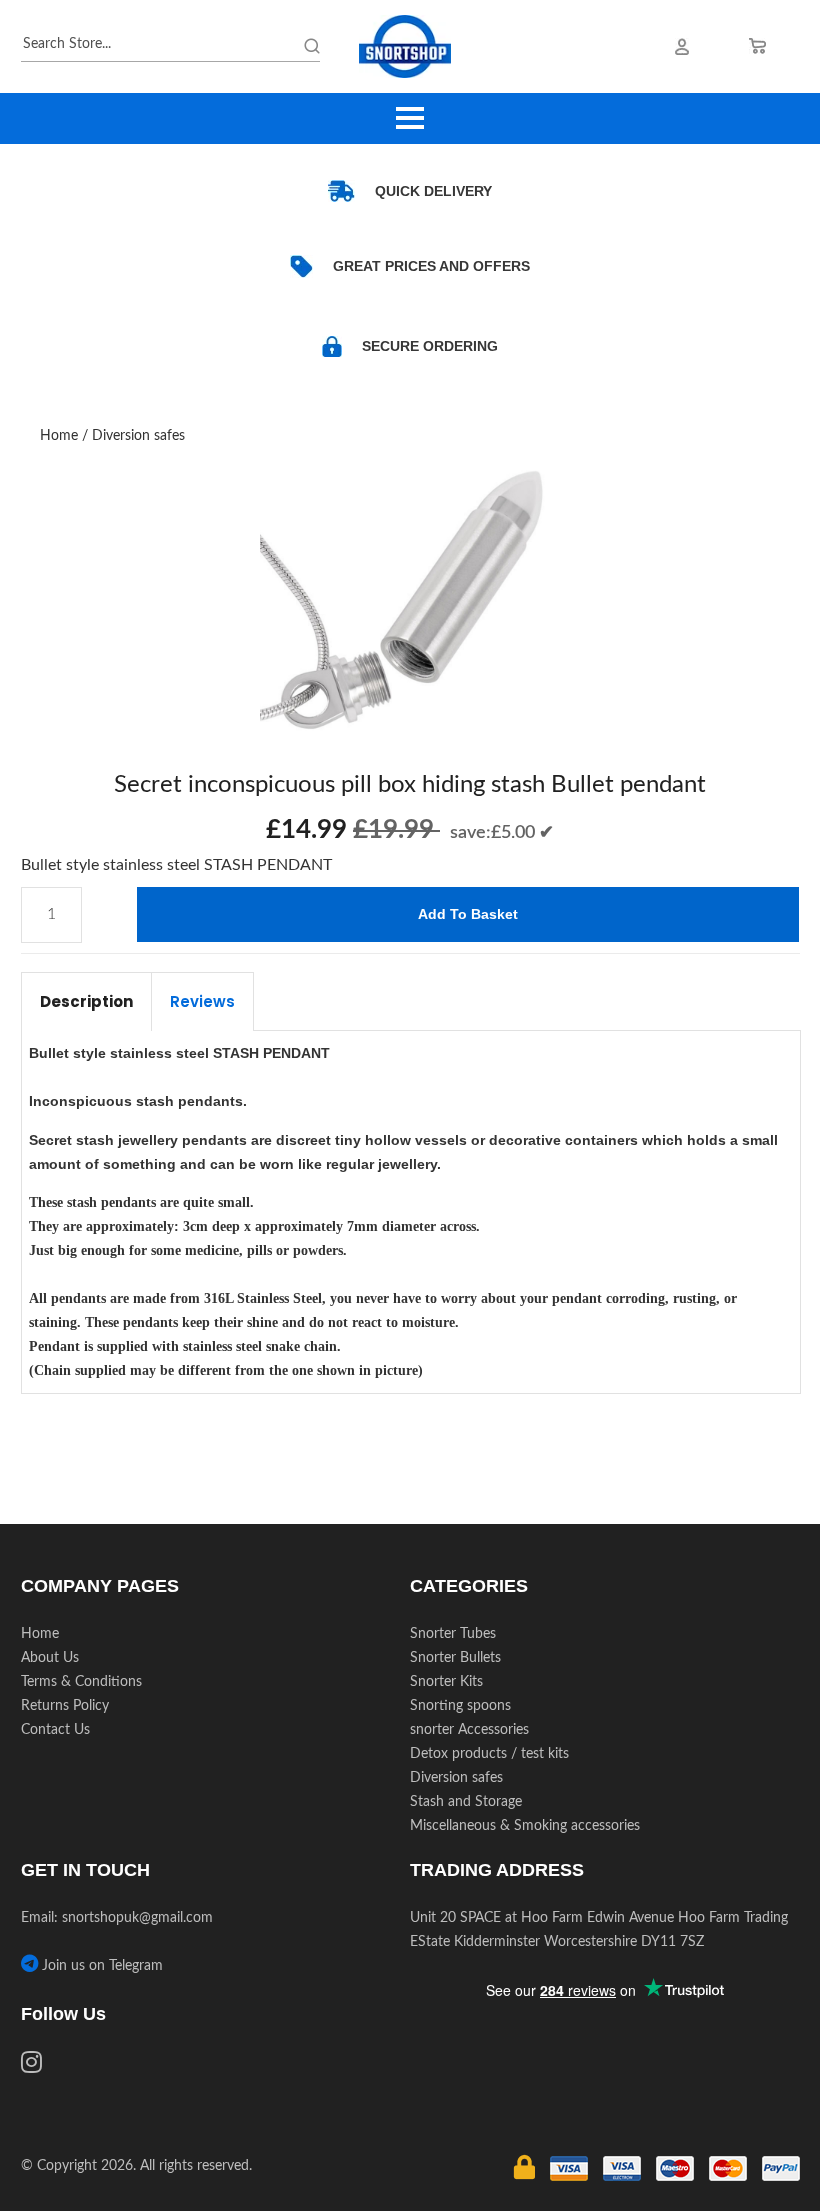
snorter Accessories (469, 1730)
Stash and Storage (466, 1802)
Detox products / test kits (489, 1754)
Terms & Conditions (81, 1682)
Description (86, 1001)
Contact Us (55, 1730)
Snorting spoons (460, 1706)
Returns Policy (65, 1706)
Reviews (202, 1001)
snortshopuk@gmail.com (137, 1918)
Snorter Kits (446, 1682)
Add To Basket (468, 914)
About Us (50, 1658)
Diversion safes (138, 436)
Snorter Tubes (453, 1634)
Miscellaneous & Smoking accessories (525, 1826)
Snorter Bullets (455, 1658)
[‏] (31, 2066)
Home (59, 436)
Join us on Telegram (100, 1966)
